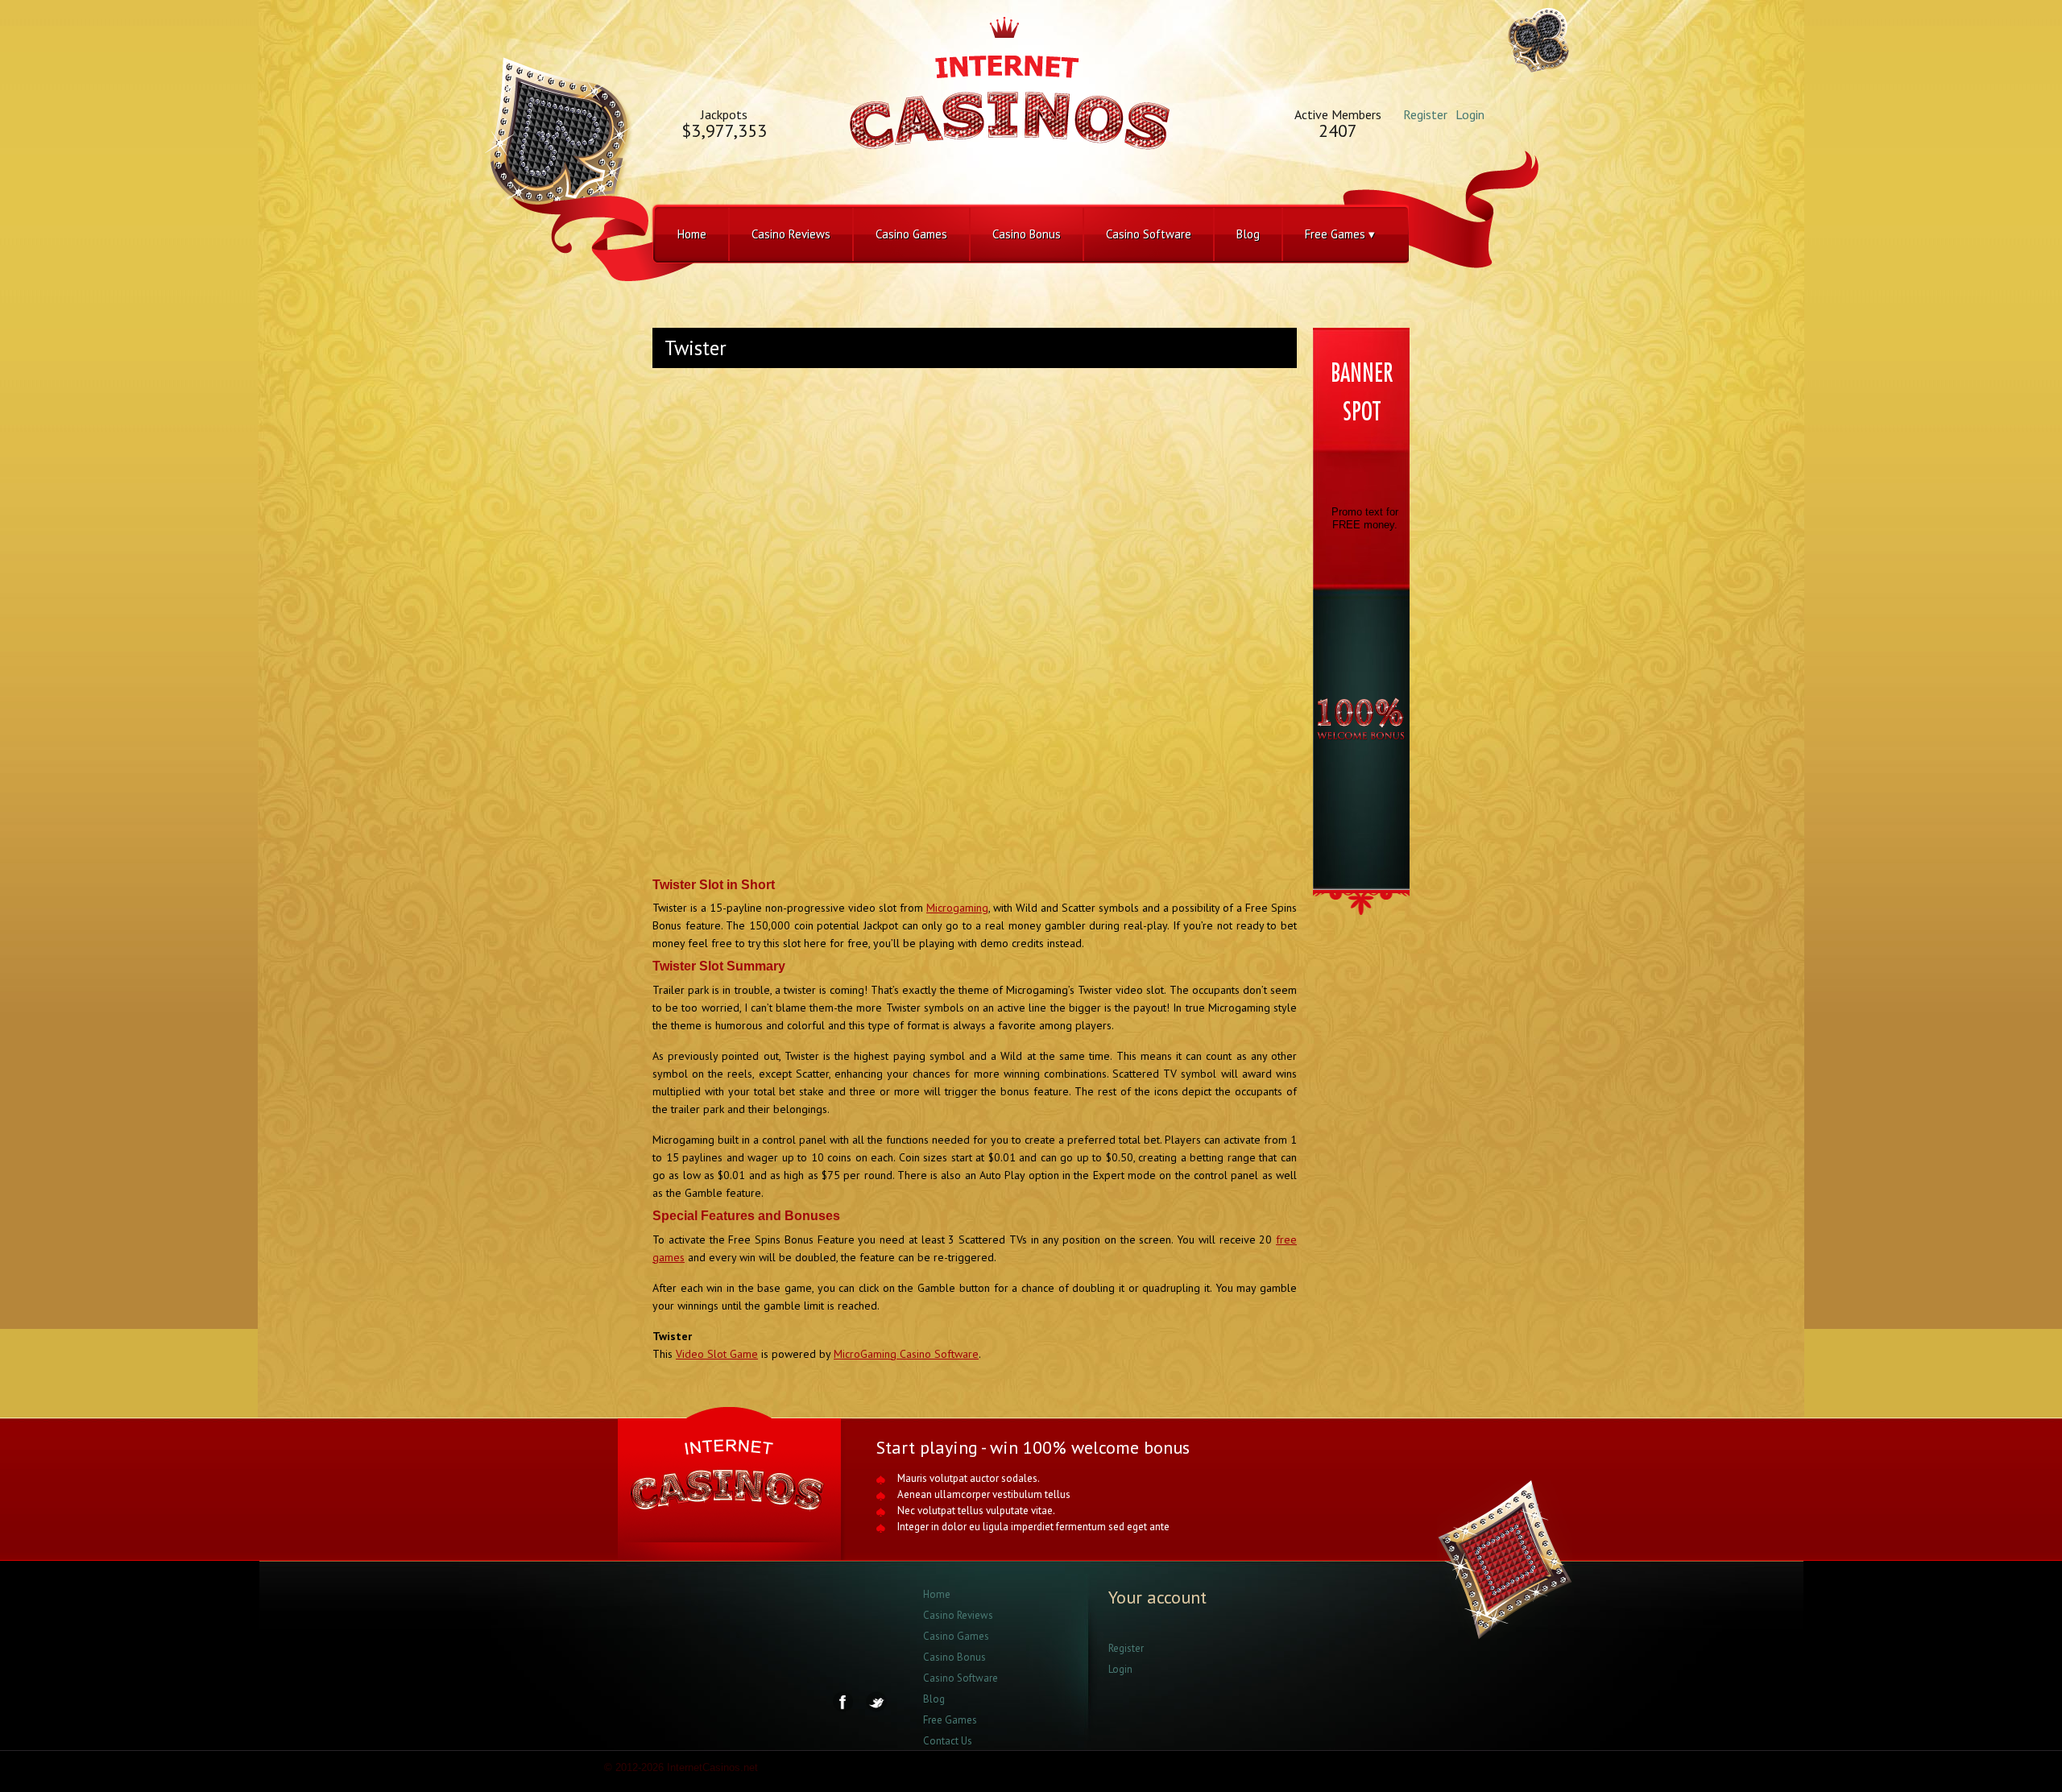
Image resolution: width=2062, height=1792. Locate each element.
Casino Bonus (1027, 234)
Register (1425, 114)
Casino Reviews (791, 234)
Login (1470, 114)
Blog (1248, 234)
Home (692, 234)
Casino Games (911, 234)
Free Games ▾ (1340, 234)
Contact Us (948, 1741)
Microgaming (957, 908)
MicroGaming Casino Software (906, 1354)
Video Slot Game (717, 1354)
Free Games (950, 1720)
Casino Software (1149, 234)
